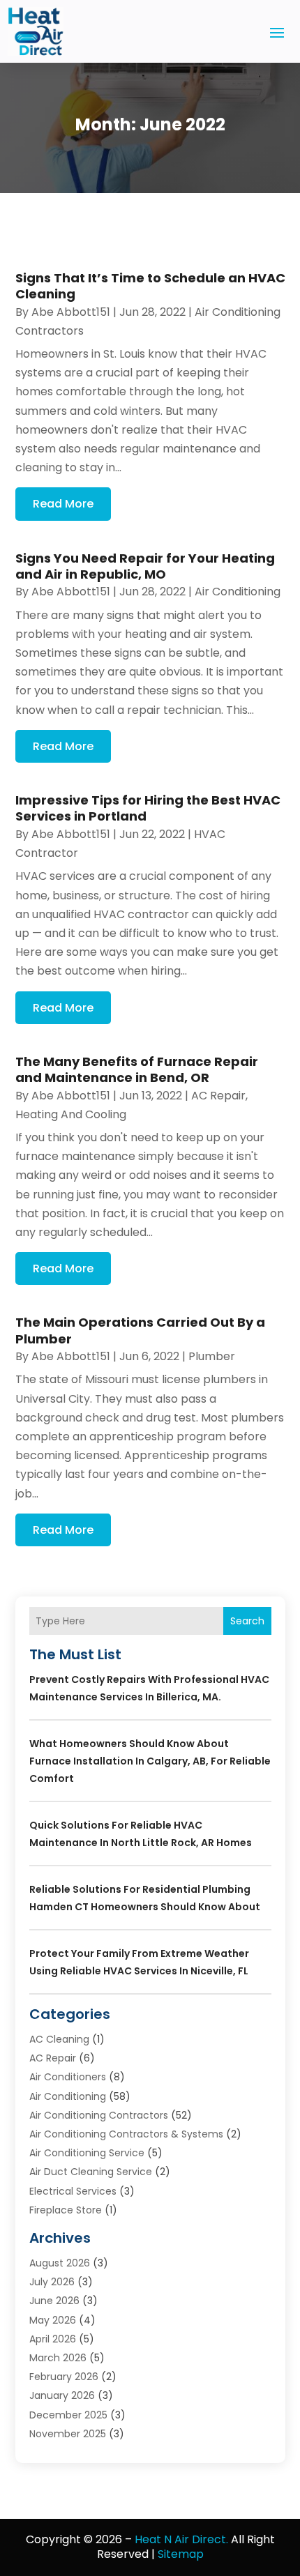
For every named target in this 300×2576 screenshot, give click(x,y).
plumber (212, 1356)
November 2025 (68, 2434)
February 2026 (64, 2377)
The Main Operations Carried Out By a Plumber (140, 1330)
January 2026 (62, 2395)
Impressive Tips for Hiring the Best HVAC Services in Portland (148, 808)
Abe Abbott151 (71, 312)
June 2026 (54, 2301)
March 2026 (58, 2358)
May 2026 (53, 2320)
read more (63, 504)
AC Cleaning (59, 2039)
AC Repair (218, 1096)
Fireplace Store (66, 2210)
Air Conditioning (238, 592)
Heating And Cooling (71, 1114)
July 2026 (52, 2282)
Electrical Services (73, 2191)
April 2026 (53, 2339)
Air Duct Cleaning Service (91, 2172)
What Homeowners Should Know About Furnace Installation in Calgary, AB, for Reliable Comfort (150, 1761)
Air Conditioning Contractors (99, 2115)
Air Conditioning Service (87, 2153)
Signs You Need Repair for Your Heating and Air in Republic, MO (145, 566)
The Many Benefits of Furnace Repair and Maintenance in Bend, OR (137, 1069)
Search (247, 1621)
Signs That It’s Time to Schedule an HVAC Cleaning (150, 286)
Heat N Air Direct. (181, 2539)
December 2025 (68, 2415)
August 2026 (60, 2263)
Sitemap (181, 2554)
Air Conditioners (68, 2077)
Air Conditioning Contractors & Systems (126, 2134)
